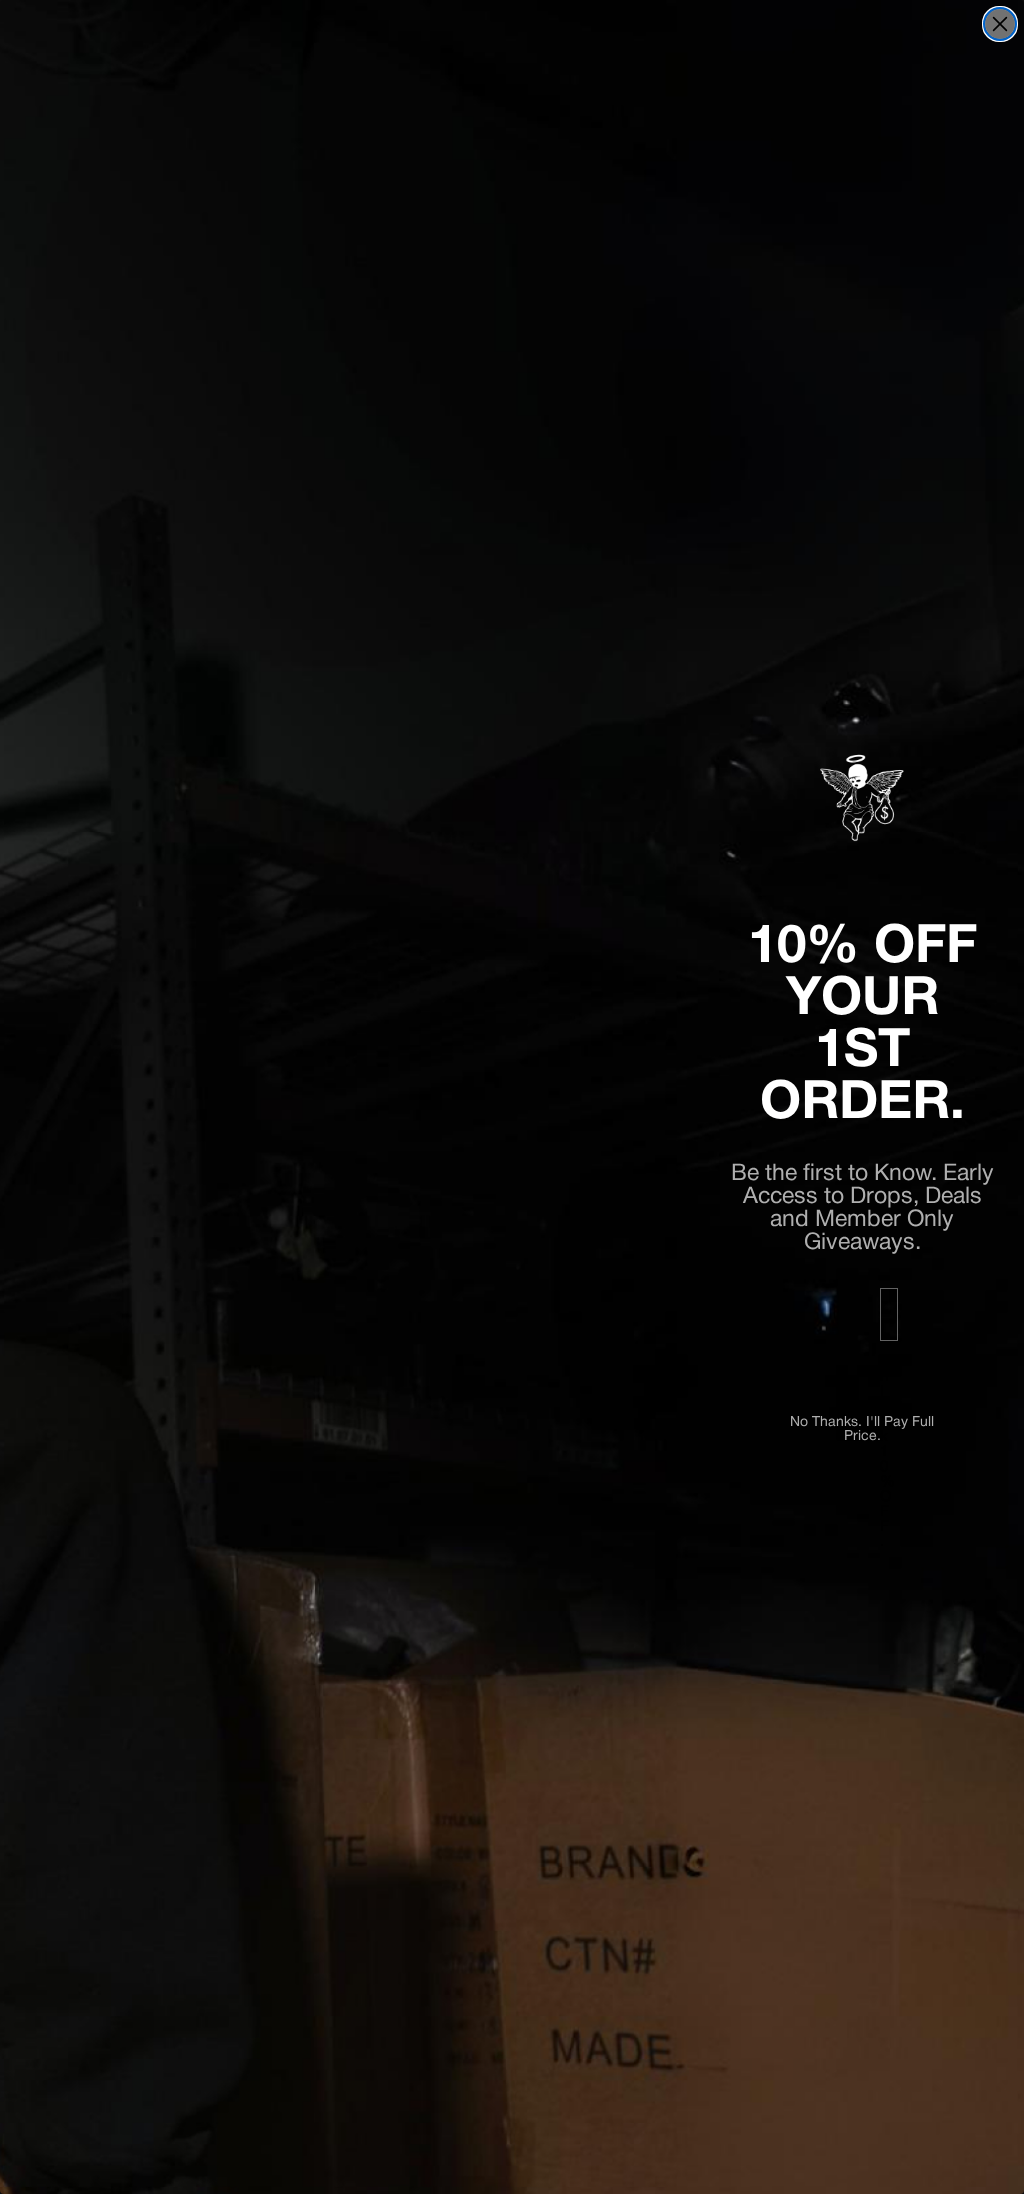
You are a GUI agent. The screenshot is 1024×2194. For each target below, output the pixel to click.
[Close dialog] (1000, 24)
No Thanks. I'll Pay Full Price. (862, 1424)
